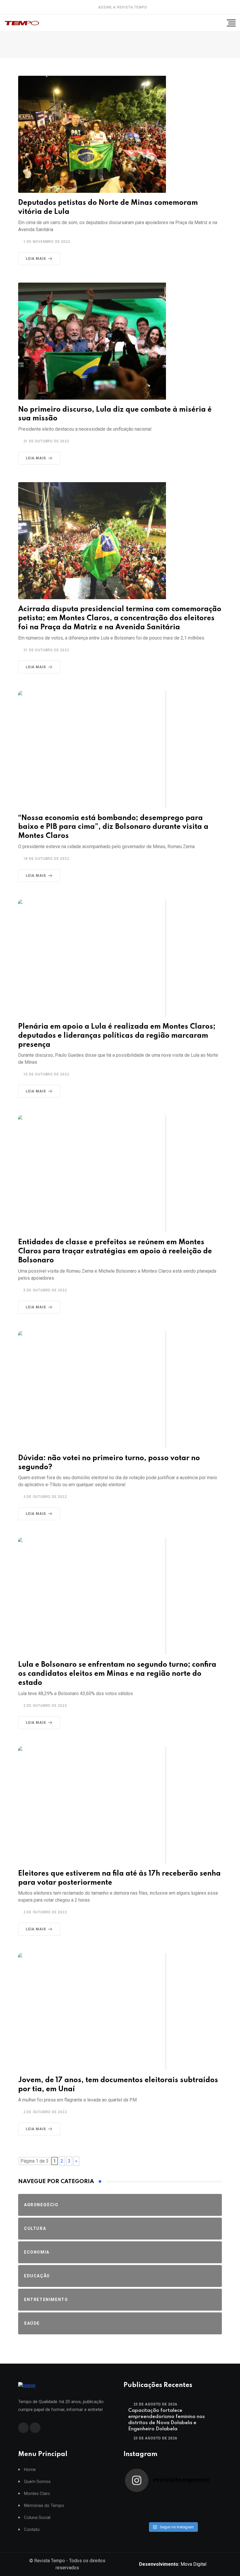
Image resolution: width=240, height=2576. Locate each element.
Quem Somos (37, 2482)
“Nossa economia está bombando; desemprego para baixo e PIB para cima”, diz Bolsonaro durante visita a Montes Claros (113, 827)
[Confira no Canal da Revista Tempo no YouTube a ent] (161, 2500)
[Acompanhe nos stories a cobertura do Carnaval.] (209, 2515)
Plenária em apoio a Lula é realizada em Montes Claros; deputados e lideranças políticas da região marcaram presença (117, 1036)
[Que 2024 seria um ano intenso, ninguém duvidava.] (161, 2515)
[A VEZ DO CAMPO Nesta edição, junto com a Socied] (209, 2508)
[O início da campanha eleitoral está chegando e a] (209, 2500)
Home (30, 2470)
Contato (32, 2530)
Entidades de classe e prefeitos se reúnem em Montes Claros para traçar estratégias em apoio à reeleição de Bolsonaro (115, 1251)
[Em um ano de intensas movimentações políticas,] (137, 2515)
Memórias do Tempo (44, 2506)
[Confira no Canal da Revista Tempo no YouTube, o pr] (185, 2508)
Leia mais (36, 259)
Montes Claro (37, 2494)
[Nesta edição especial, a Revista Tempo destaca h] (137, 2500)
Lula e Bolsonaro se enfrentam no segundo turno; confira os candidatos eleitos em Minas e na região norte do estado (117, 1674)
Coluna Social (37, 2518)
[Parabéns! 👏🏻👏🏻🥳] (185, 2515)
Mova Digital (173, 2564)
